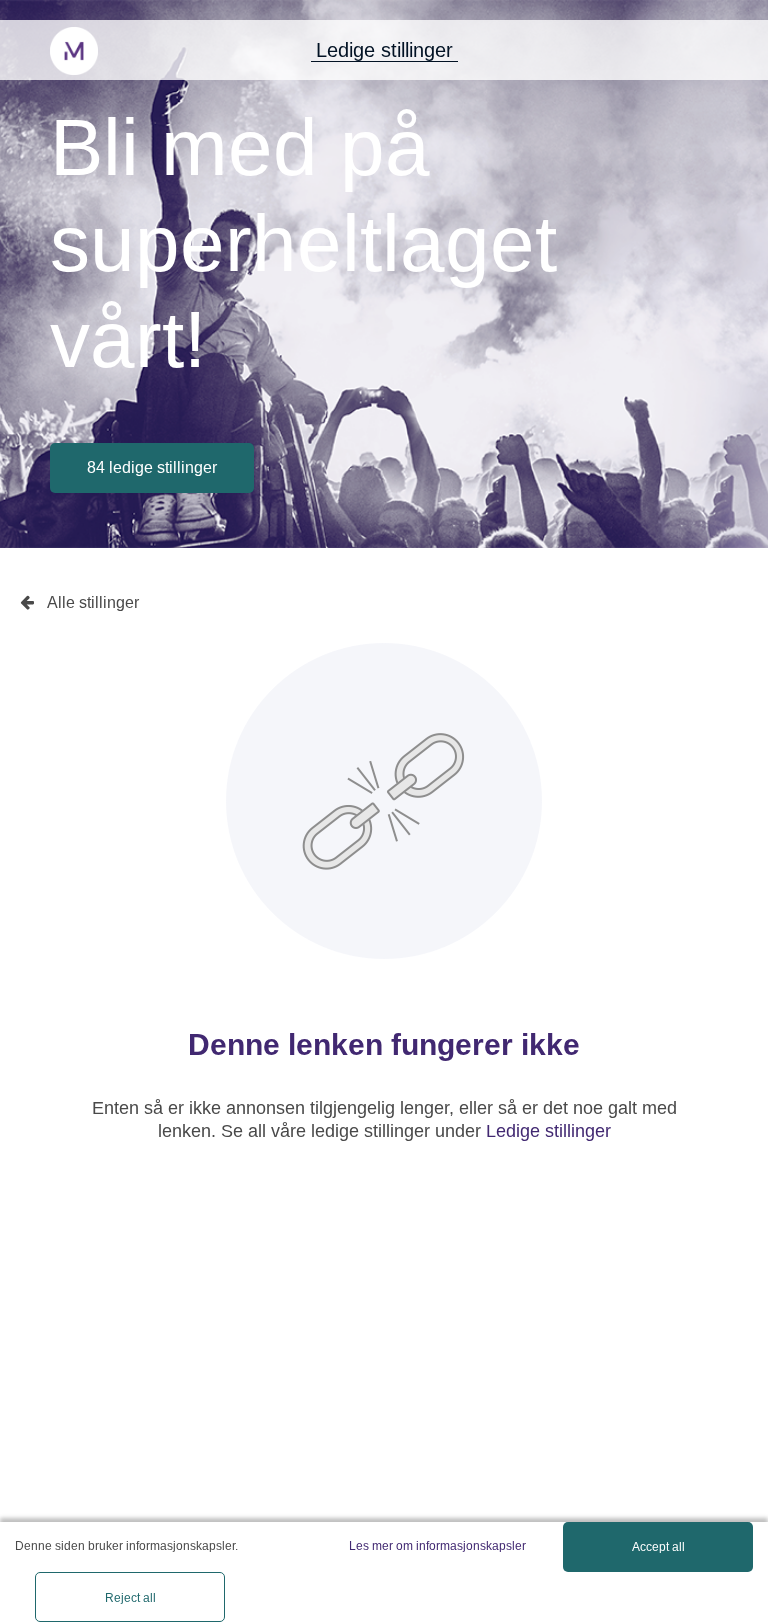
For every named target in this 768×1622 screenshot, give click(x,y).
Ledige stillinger (384, 50)
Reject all (130, 1598)
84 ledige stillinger (152, 467)
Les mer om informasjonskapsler (437, 1546)
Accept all (658, 1547)
